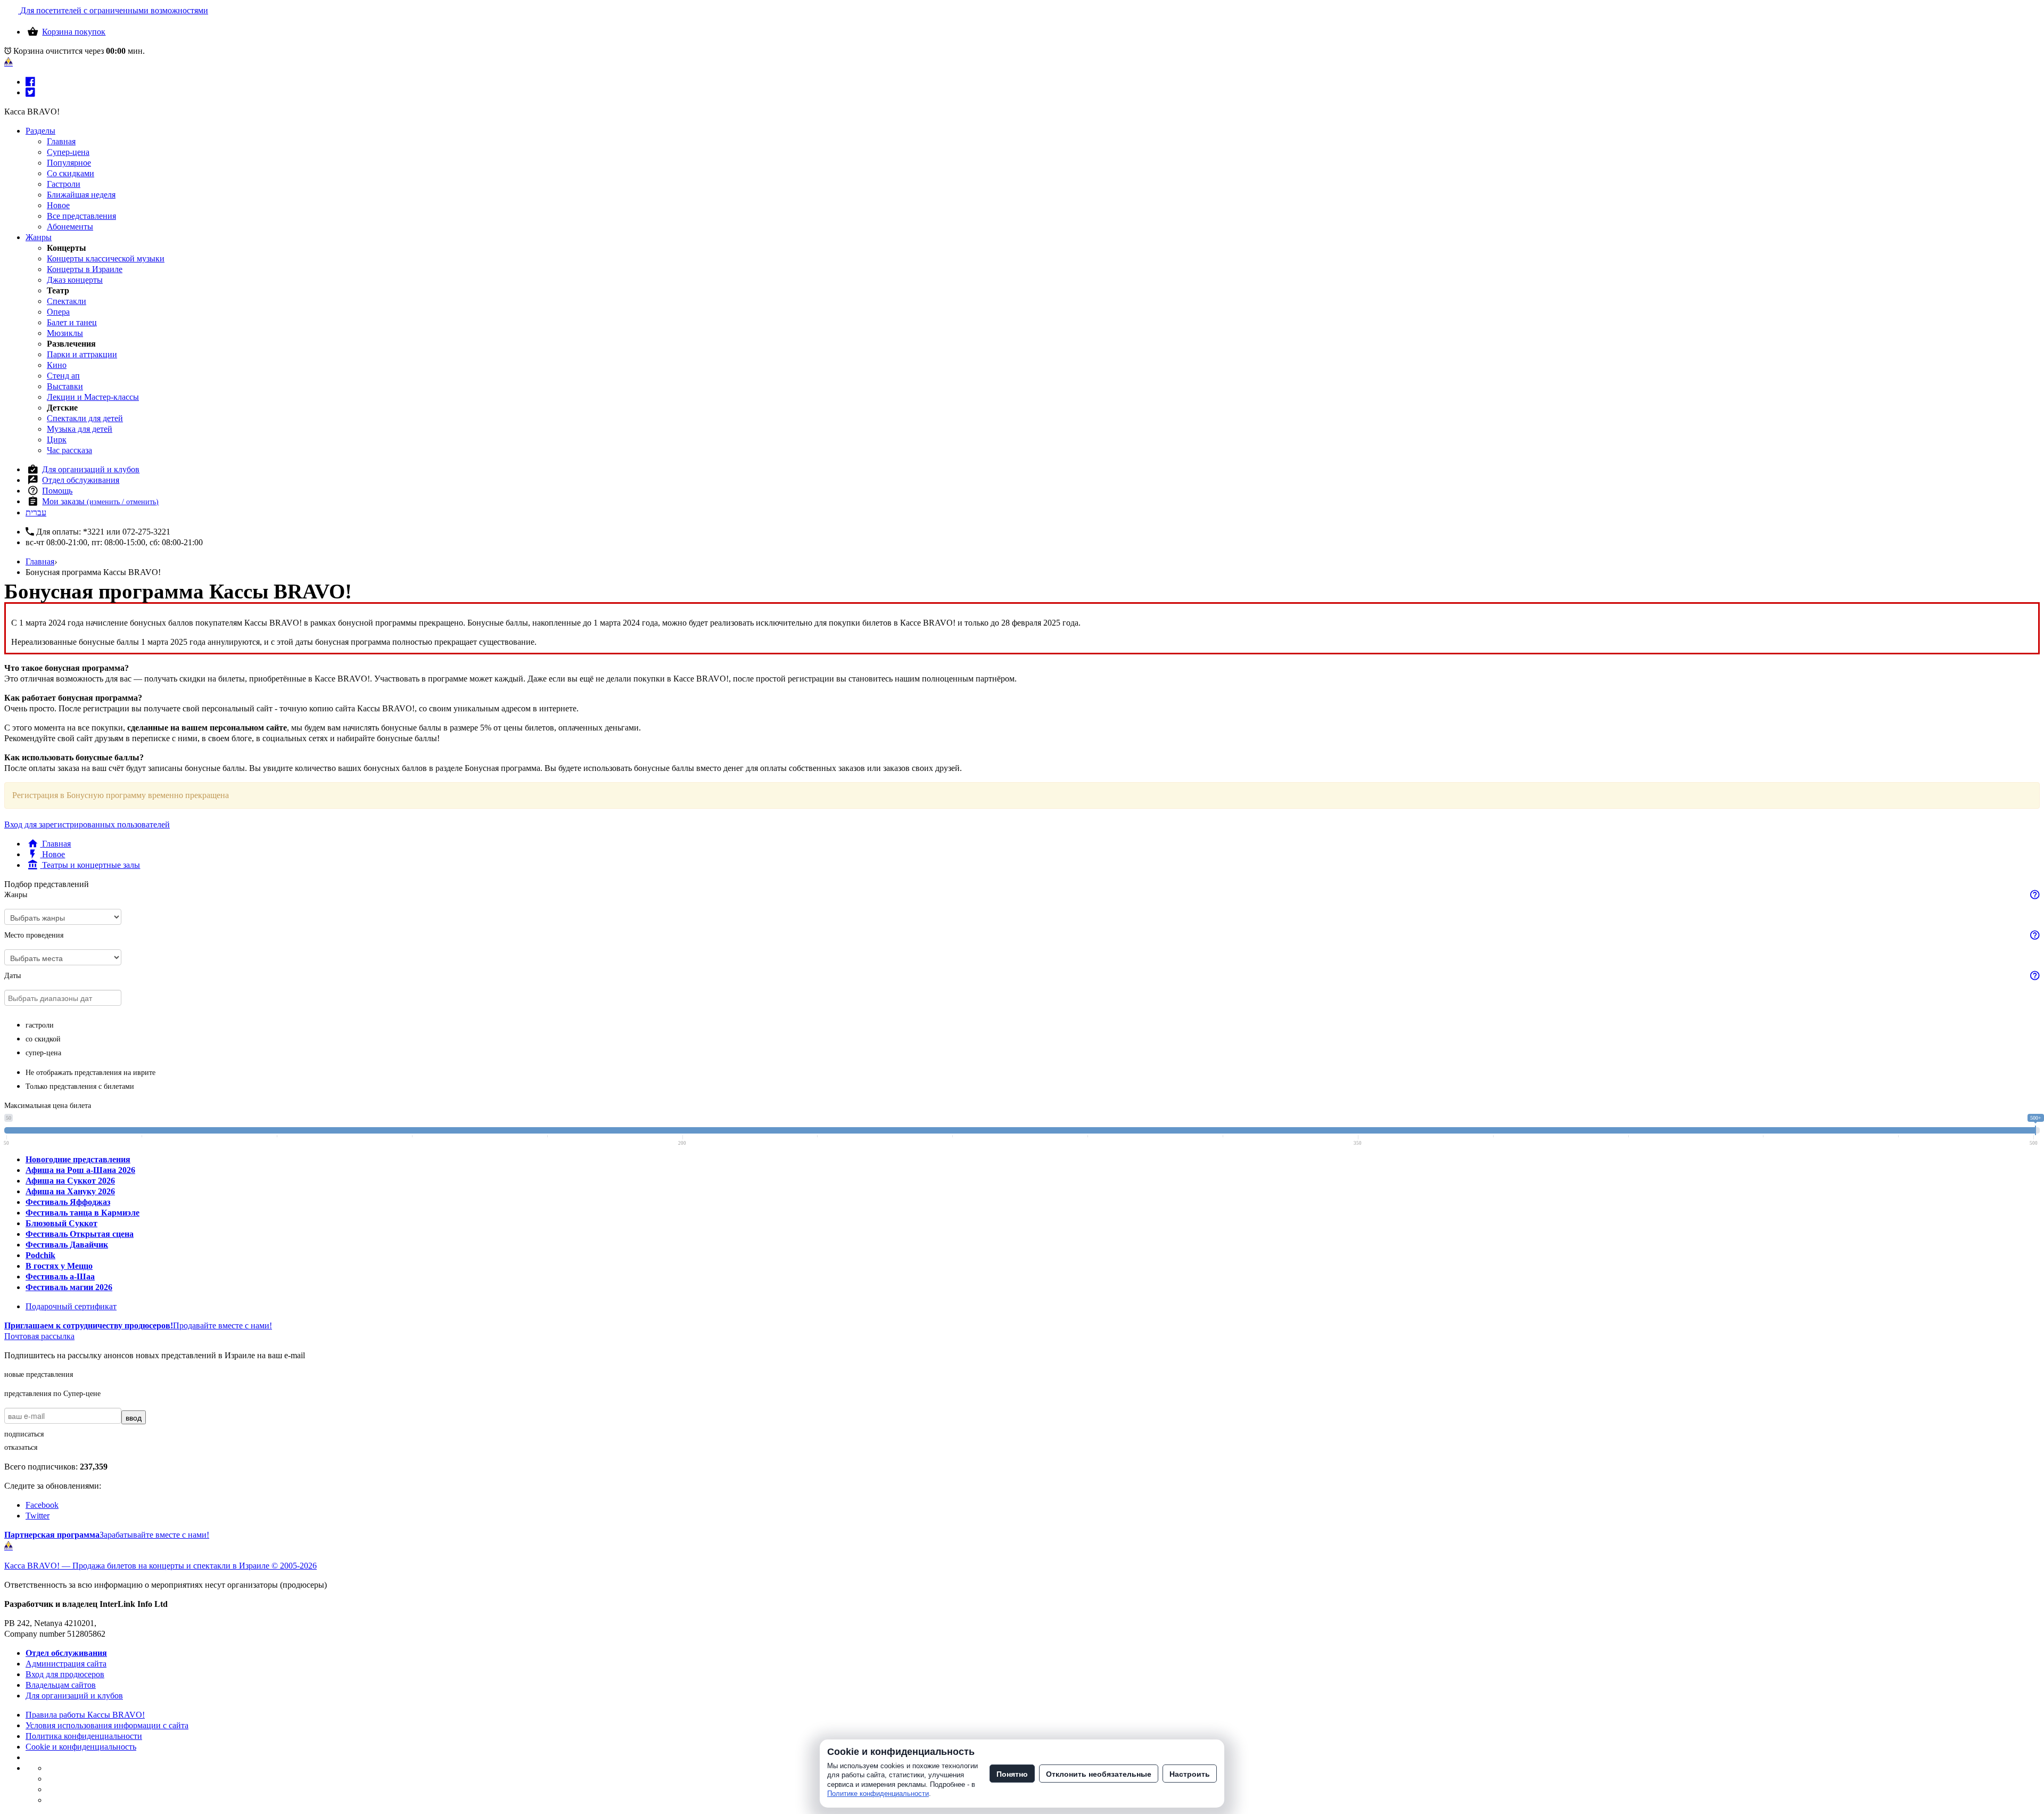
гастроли (40, 1025)
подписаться (24, 1434)
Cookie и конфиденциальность (81, 1747)
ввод (134, 1417)
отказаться (21, 1447)
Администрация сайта (66, 1664)
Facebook (42, 1505)
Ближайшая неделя (81, 195)
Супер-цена (68, 152)
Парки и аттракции (82, 354)
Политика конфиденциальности (84, 1736)
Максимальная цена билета (48, 1106)
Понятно (1012, 1774)
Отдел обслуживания (81, 480)
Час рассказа (69, 450)
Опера (58, 312)
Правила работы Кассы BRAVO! (85, 1715)
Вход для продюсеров (65, 1674)
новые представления (39, 1374)
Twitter (38, 1516)
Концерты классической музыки (106, 258)
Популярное (69, 163)
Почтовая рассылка (39, 1336)
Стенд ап (63, 376)
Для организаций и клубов (91, 469)
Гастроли (64, 184)
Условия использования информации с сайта (107, 1725)
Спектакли (67, 301)
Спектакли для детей (85, 418)
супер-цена (43, 1053)
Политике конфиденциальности (878, 1794)
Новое (58, 205)
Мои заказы (100, 501)
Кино (57, 365)
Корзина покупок (74, 32)
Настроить (1190, 1774)
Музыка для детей (80, 429)
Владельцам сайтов (61, 1685)
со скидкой (43, 1039)
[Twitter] (30, 92)
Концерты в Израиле (85, 269)
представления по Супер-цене (52, 1394)
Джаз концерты (75, 280)
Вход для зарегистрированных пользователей (87, 824)
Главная (61, 141)
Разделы (40, 131)
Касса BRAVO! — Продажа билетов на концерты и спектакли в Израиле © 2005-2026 (160, 1566)
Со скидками (71, 173)
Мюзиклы (65, 333)
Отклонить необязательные (1099, 1774)
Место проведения (34, 935)
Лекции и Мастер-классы (93, 397)
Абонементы (70, 227)
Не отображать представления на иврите (90, 1073)
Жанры (39, 237)
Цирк (57, 440)
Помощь (57, 491)
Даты (13, 976)
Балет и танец (72, 322)
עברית (36, 512)
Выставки (65, 386)
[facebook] (30, 82)
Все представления (81, 216)
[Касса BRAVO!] (9, 62)
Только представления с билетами (80, 1086)
